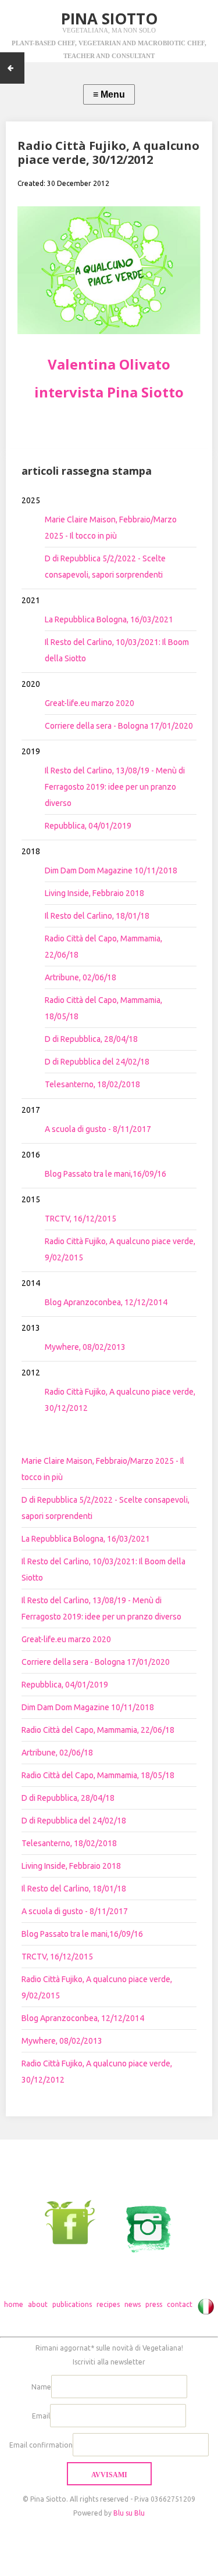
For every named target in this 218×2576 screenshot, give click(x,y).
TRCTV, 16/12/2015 (81, 1219)
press (154, 2304)
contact (180, 2304)
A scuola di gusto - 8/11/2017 (98, 1129)
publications (72, 2304)
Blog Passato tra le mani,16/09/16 (106, 1174)
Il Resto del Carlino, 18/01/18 (97, 916)
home (14, 2304)
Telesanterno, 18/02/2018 (92, 1084)
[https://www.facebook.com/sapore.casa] (76, 2222)
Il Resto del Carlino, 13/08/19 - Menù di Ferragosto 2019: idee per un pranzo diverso (115, 787)
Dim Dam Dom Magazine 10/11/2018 (111, 870)
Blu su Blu (129, 2513)
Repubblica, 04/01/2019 (88, 826)
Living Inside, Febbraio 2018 (94, 893)
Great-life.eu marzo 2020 (90, 703)
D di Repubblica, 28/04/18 (91, 1039)
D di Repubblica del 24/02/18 (97, 1062)
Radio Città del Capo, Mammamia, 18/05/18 (98, 1775)
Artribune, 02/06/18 (81, 977)
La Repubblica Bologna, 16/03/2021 (109, 619)
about (38, 2304)
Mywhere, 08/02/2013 (85, 1347)
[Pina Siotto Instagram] (142, 2222)
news (133, 2304)
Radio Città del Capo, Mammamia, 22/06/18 (98, 1730)
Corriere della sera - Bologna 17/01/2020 (119, 726)
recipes (108, 2304)
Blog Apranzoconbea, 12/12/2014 (106, 1302)
